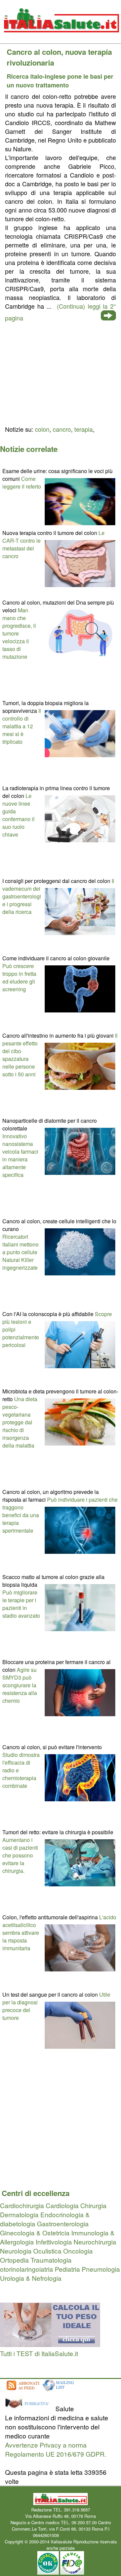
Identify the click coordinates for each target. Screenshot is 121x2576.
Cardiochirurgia (22, 2205)
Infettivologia (54, 2242)
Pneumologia (101, 2269)
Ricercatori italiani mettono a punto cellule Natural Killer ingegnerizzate (21, 1252)
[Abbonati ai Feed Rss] (23, 2391)
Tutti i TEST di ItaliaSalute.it (39, 2353)
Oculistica (47, 2251)
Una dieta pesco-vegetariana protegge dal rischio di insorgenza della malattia (20, 1422)
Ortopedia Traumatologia (36, 2260)
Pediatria (67, 2269)
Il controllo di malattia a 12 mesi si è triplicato (22, 726)
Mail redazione (74, 2535)
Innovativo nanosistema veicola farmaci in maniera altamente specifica (20, 1155)
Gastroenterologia (63, 2223)
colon (42, 429)
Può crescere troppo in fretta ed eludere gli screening (19, 977)
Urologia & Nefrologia (31, 2278)
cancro (62, 429)
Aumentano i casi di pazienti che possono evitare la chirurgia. (20, 1855)
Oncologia (78, 2251)
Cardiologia (62, 2205)
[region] (61, 373)
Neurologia (16, 2251)
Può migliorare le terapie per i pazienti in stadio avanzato (21, 1604)
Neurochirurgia (95, 2242)
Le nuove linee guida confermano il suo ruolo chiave (18, 815)
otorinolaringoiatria (27, 2269)
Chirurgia (93, 2205)
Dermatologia (19, 2214)
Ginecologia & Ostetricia (35, 2233)
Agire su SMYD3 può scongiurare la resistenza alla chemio (20, 1685)
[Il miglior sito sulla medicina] (29, 2408)
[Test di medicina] (50, 2344)
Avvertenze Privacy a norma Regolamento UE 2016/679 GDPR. (56, 2449)
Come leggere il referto (22, 483)
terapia (84, 429)
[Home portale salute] (61, 39)
